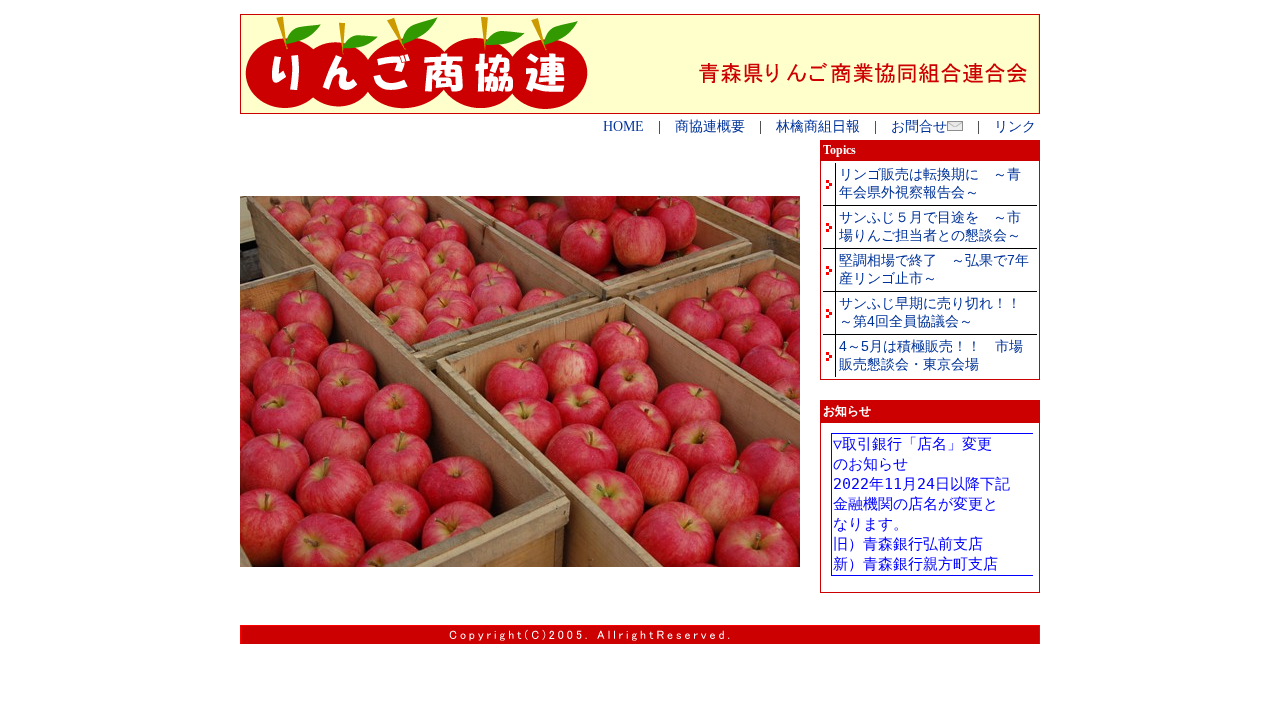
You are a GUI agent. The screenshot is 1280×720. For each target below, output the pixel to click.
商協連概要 (710, 126)
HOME (623, 126)
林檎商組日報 (818, 126)
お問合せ (919, 126)
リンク (1015, 126)
